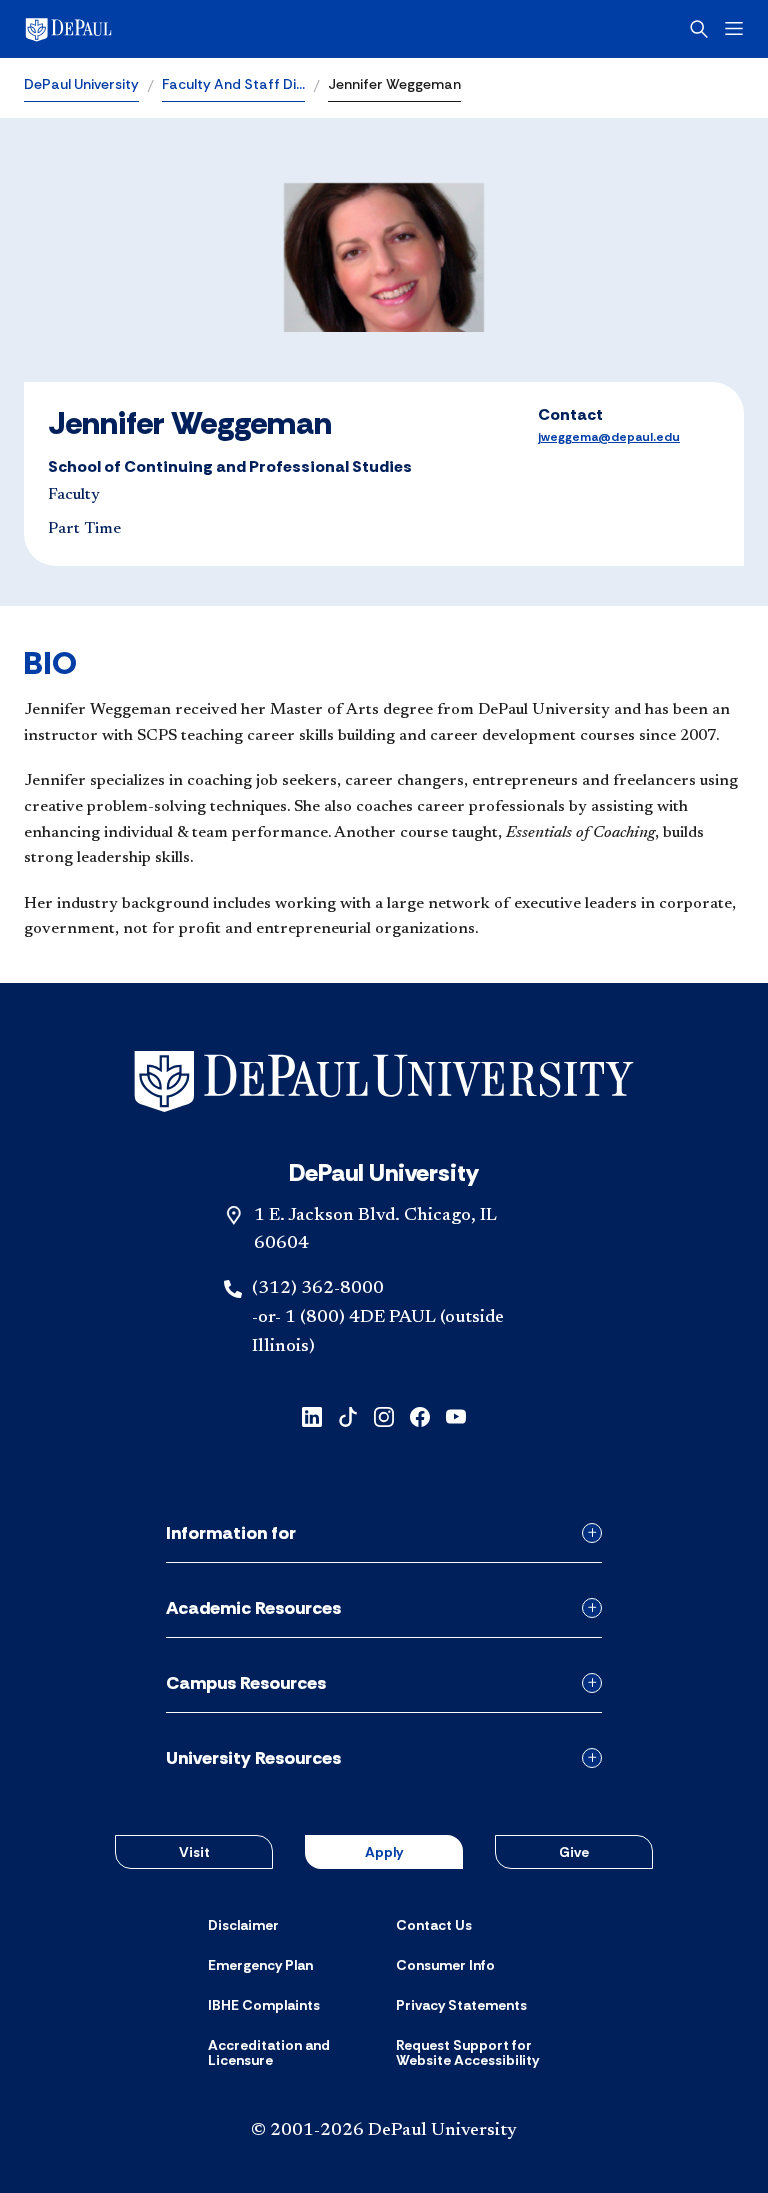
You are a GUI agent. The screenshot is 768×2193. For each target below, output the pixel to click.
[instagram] (384, 1415)
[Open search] (699, 29)
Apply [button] (384, 1852)
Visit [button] (194, 1852)
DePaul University (81, 84)
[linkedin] (312, 1415)
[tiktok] (348, 1415)
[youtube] (456, 1415)
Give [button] (574, 1852)
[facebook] (420, 1415)
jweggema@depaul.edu (609, 437)
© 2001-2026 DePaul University (384, 2131)
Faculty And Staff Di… (233, 84)
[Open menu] (734, 28)
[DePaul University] (180, 29)
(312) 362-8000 (318, 1289)
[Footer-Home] (384, 1081)
